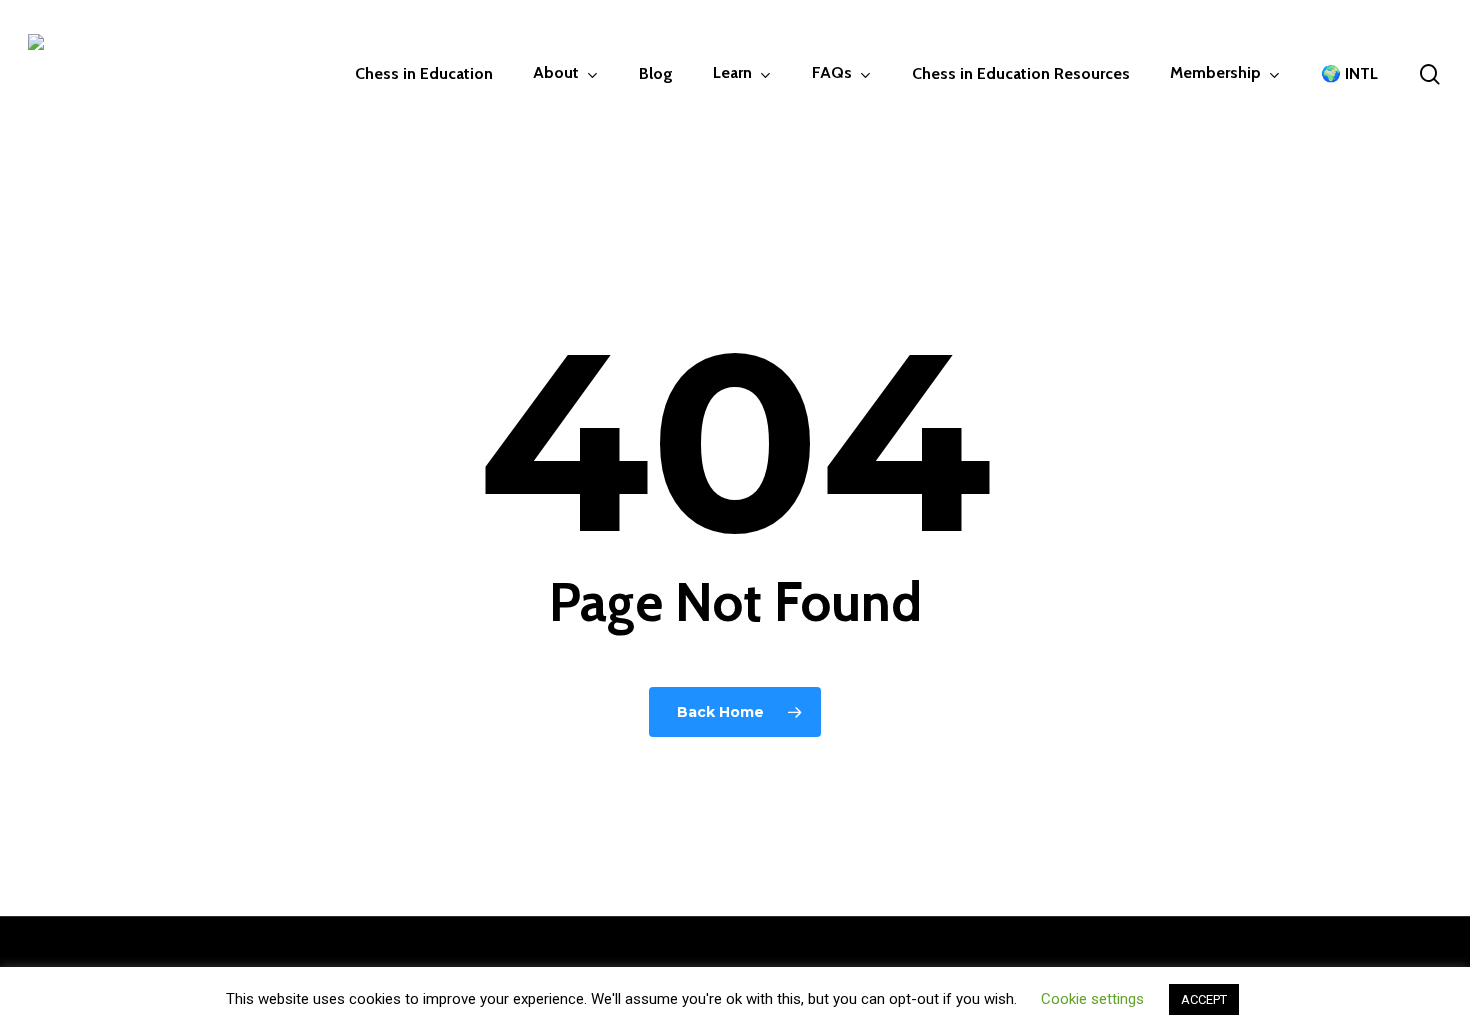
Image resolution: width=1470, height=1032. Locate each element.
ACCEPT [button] (1204, 999)
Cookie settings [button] (1092, 999)
